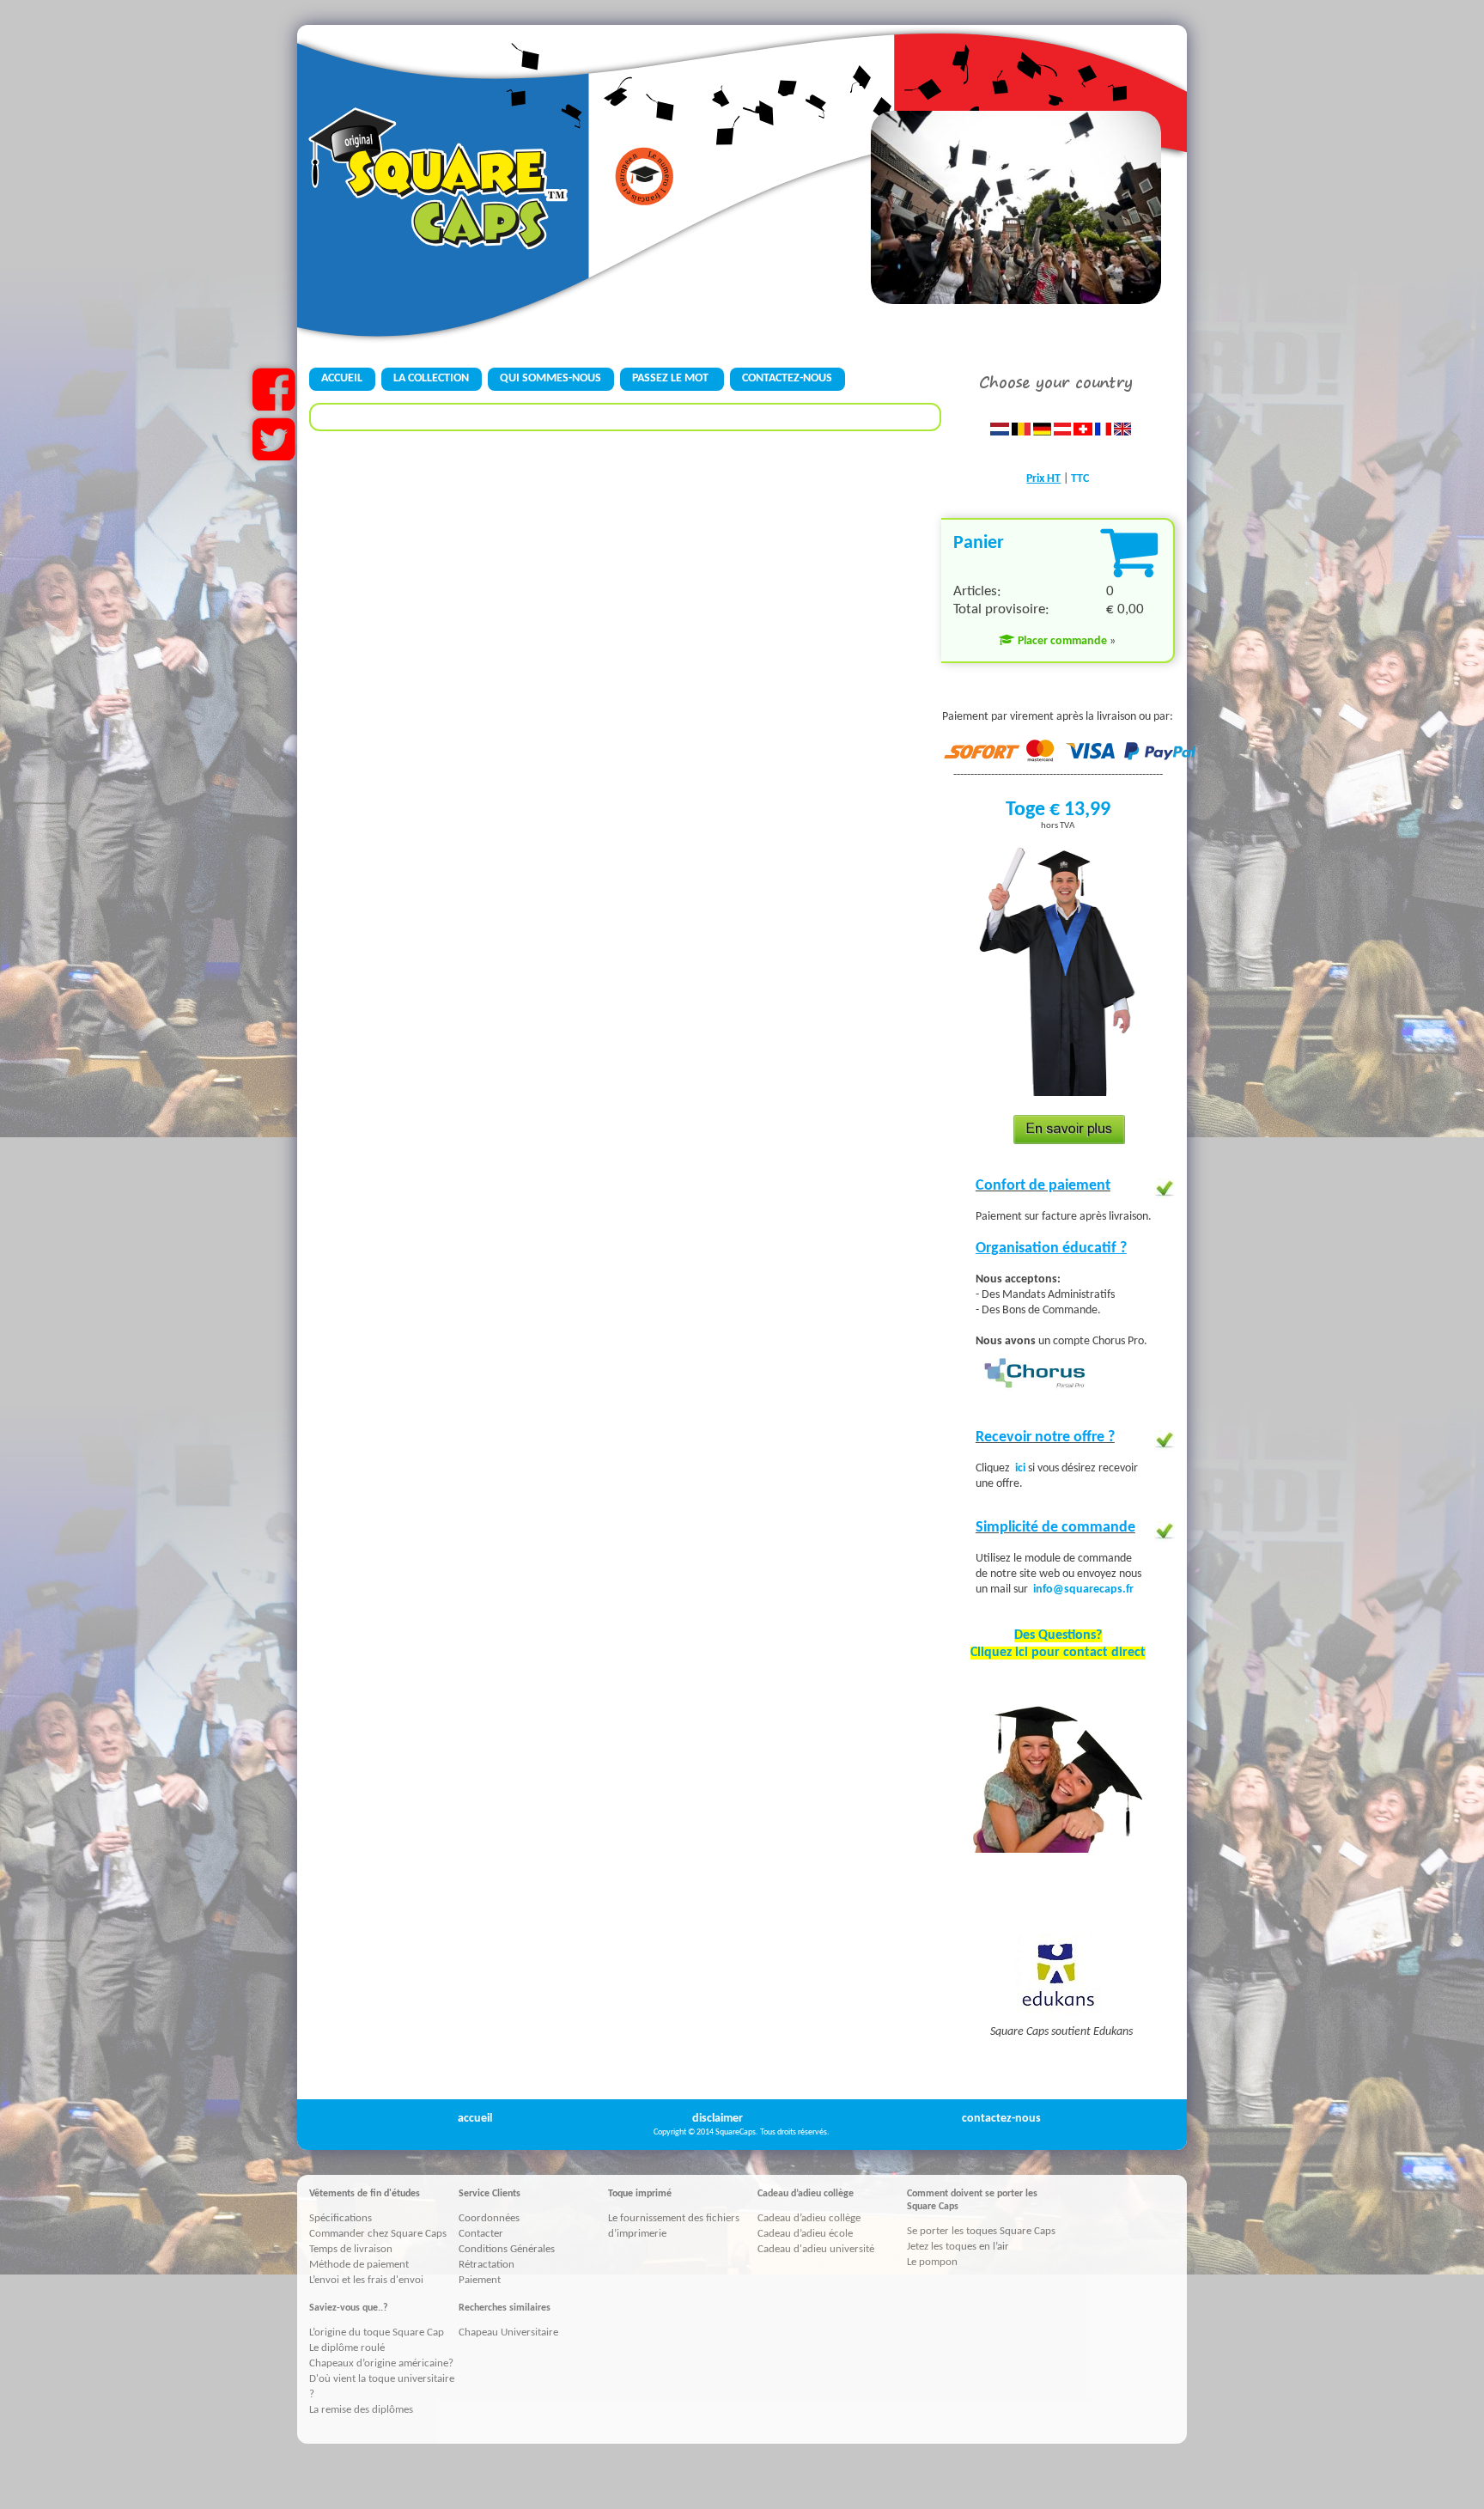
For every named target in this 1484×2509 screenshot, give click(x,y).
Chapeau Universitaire (508, 2332)
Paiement (480, 2280)
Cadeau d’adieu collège (809, 2218)
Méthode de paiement (359, 2265)
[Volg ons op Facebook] (274, 404)
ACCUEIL (342, 378)
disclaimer (718, 2119)
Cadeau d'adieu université (816, 2249)
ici (1022, 1468)
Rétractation (487, 2265)
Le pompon (932, 2262)
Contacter (481, 2234)
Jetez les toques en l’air (958, 2247)
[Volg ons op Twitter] (274, 454)
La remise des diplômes (361, 2410)
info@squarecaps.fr (1083, 1589)
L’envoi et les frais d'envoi (366, 2280)
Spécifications (341, 2218)
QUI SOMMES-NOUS (550, 378)
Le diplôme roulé (347, 2348)
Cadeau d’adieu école (805, 2234)
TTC (1080, 479)
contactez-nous (1001, 2119)
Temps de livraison (351, 2249)
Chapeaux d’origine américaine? (381, 2363)
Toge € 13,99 (1058, 810)
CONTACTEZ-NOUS (787, 378)
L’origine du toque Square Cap (377, 2332)
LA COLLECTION (431, 378)
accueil (475, 2119)
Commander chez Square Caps (378, 2234)
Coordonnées (489, 2218)
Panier (979, 543)
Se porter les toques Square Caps (981, 2231)
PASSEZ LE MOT (672, 378)
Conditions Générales (507, 2249)
